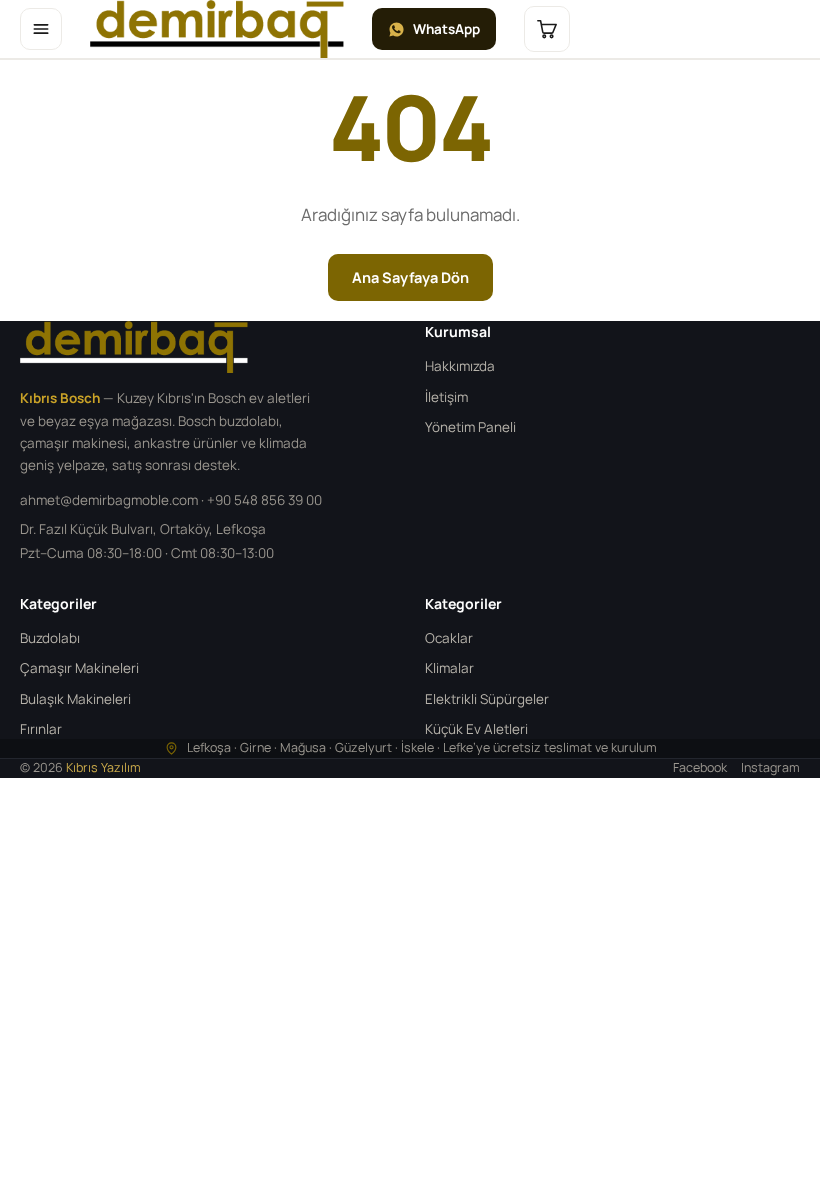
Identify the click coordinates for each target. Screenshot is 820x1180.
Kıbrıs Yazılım (103, 767)
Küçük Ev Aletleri (476, 729)
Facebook (700, 767)
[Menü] (41, 29)
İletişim (446, 397)
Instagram (770, 767)
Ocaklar (449, 638)
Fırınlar (41, 729)
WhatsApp (446, 29)
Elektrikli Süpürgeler (487, 699)
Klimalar (449, 668)
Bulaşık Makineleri (75, 699)
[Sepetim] (547, 29)
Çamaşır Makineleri (79, 668)
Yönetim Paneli (470, 427)
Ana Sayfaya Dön (410, 277)
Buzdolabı (50, 638)
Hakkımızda (460, 366)
